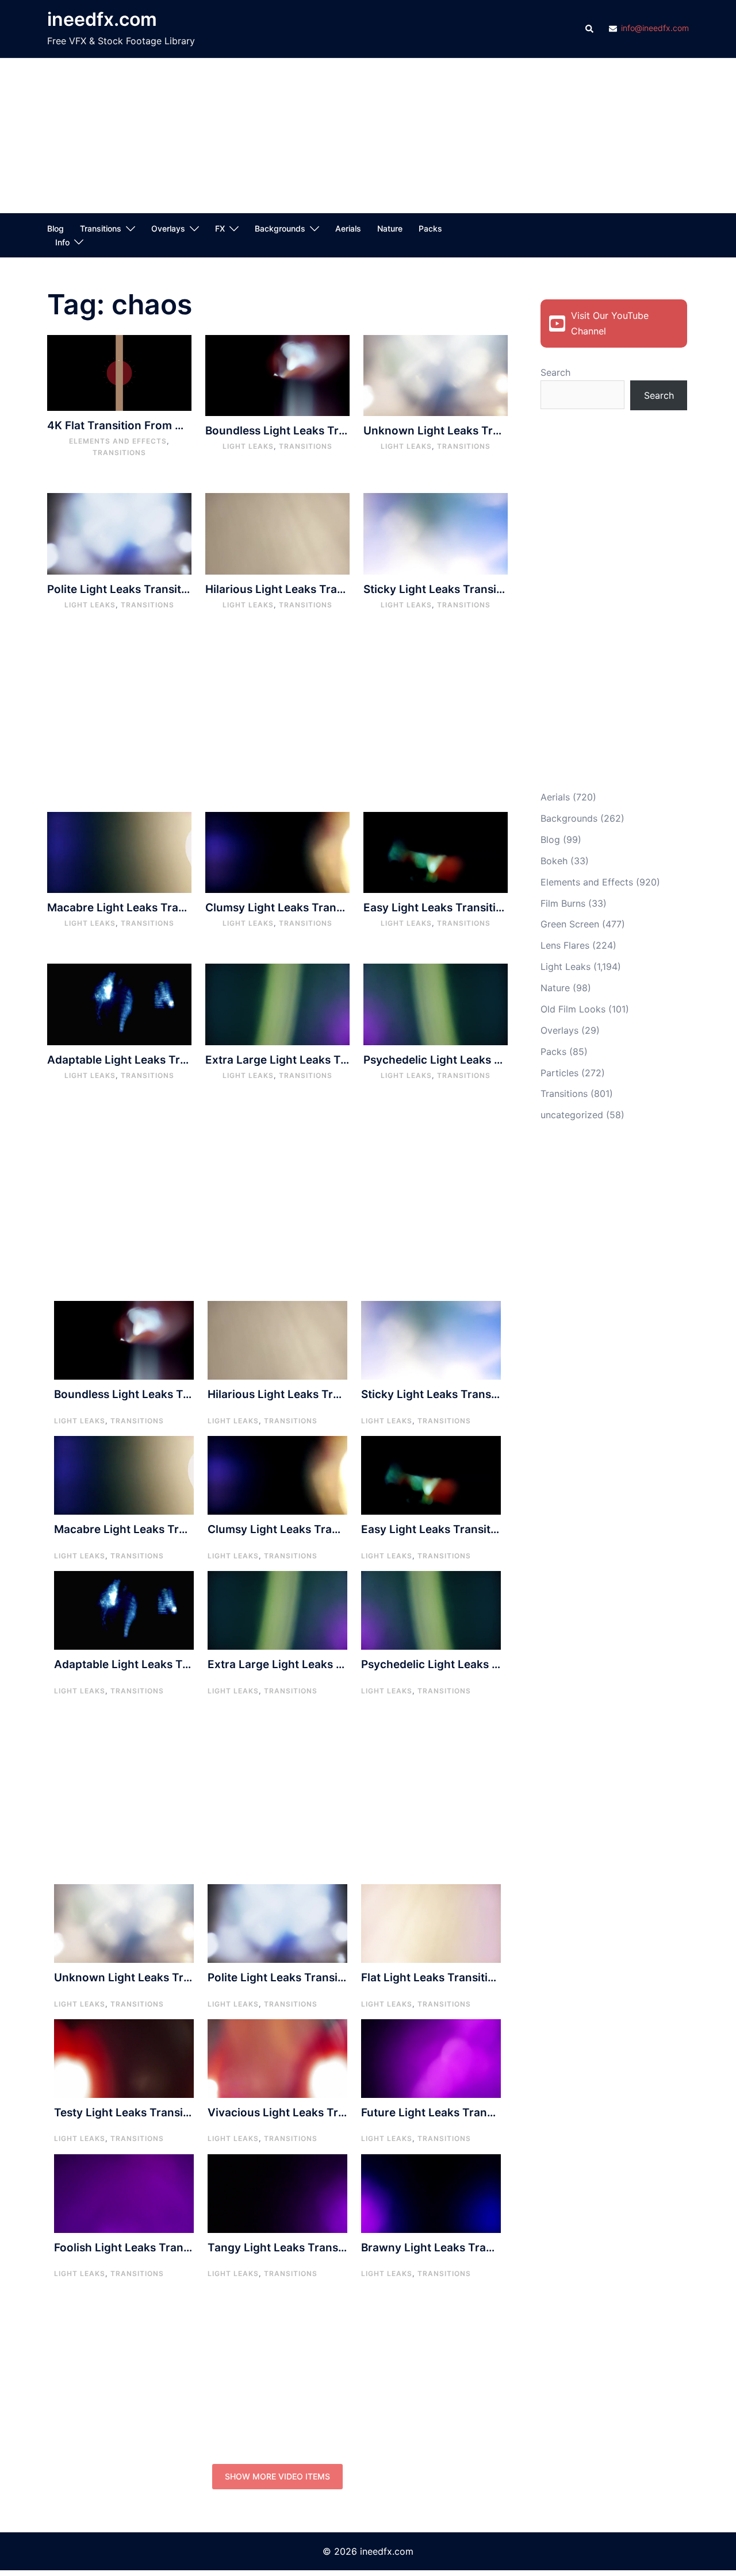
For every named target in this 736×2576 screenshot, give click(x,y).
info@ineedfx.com (655, 28)
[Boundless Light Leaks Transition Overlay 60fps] (277, 375)
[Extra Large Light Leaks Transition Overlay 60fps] (277, 1003)
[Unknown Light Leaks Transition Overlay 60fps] (436, 375)
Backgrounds (280, 228)
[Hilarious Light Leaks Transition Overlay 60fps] (277, 533)
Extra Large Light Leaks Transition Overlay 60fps (336, 1060)
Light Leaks (248, 446)
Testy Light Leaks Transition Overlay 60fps (168, 2113)
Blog (55, 228)
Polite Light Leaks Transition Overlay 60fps (162, 589)
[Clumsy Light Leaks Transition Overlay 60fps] (277, 852)
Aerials (348, 228)
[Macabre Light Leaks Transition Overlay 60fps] (119, 852)
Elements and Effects (118, 441)
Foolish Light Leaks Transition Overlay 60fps (172, 2248)
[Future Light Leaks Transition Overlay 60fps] (431, 2058)
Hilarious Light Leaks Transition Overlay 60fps (328, 589)
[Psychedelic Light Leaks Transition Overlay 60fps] (436, 1003)
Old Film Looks (573, 1009)
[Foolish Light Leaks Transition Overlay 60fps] (124, 2193)
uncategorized (572, 1115)
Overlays (168, 228)
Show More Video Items (277, 2476)
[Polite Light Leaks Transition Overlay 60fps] (119, 533)
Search (555, 372)
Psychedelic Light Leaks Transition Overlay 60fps (495, 1060)
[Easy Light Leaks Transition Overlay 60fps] (436, 852)
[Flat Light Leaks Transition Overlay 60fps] (431, 1923)
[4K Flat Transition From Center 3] (119, 372)
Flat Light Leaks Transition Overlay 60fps (470, 1978)
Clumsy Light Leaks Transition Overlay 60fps (325, 908)
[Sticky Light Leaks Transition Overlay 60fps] (436, 533)
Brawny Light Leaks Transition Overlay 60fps (481, 2248)
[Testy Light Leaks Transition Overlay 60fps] (124, 2058)
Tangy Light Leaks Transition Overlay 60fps (324, 2248)
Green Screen (570, 924)
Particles (559, 1073)
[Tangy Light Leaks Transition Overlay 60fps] (277, 2193)
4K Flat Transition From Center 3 (134, 426)
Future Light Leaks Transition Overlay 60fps (478, 2113)
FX (220, 228)
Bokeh (554, 861)
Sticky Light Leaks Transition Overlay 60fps (479, 589)
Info (62, 242)
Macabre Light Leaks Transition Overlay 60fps (170, 908)
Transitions (101, 228)
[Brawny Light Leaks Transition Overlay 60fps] (431, 2193)
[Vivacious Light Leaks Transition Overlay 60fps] (277, 2058)
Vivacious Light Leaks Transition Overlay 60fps (333, 2113)
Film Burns (563, 903)
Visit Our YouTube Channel (610, 323)
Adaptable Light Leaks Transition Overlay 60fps (174, 1060)
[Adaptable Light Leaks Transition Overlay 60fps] (119, 1003)
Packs (430, 228)
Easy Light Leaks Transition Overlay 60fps (476, 908)
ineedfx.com (102, 19)
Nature (390, 228)
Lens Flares (565, 945)
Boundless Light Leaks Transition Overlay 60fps (332, 431)
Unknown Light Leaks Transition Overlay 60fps (488, 431)
